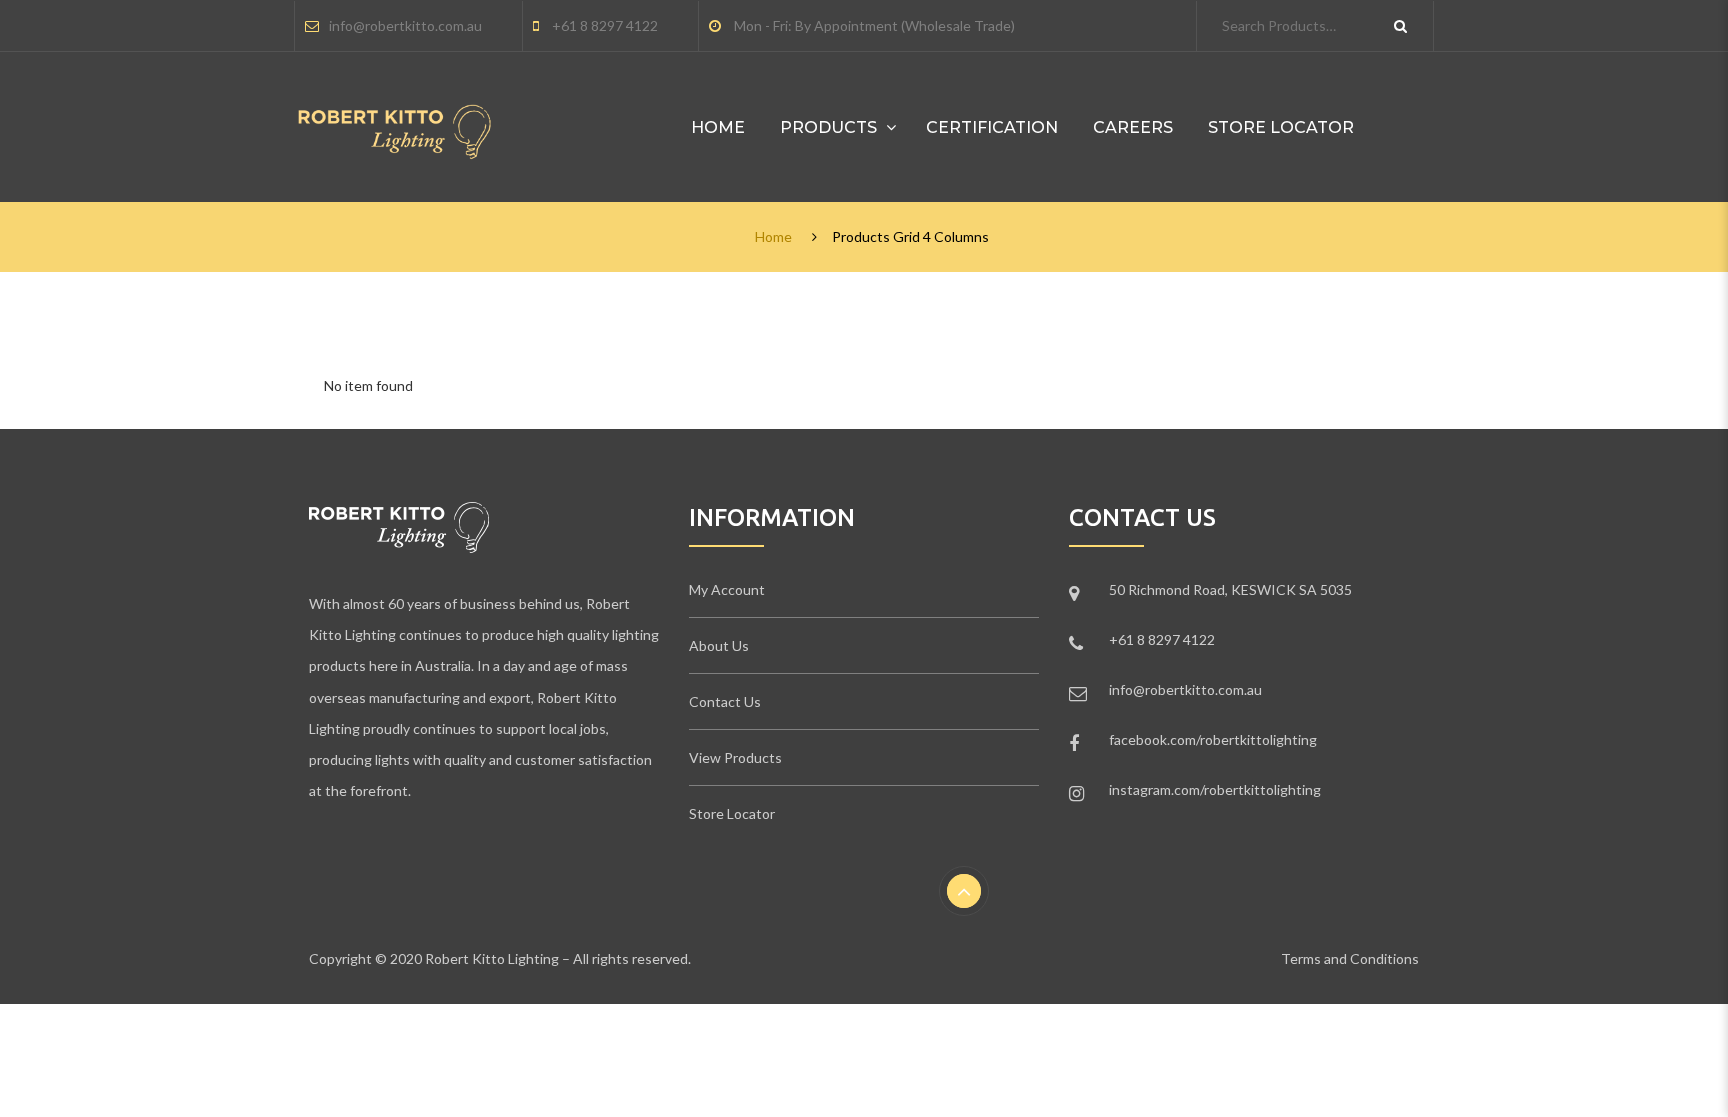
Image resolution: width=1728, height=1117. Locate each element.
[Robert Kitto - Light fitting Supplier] (395, 115)
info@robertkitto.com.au (405, 25)
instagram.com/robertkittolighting (1215, 789)
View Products (735, 757)
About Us (719, 645)
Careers (1133, 127)
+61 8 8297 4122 (605, 25)
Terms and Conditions (1350, 958)
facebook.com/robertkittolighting (1213, 739)
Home (718, 127)
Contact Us (725, 701)
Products (828, 127)
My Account (727, 589)
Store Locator (1281, 127)
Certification (992, 127)
